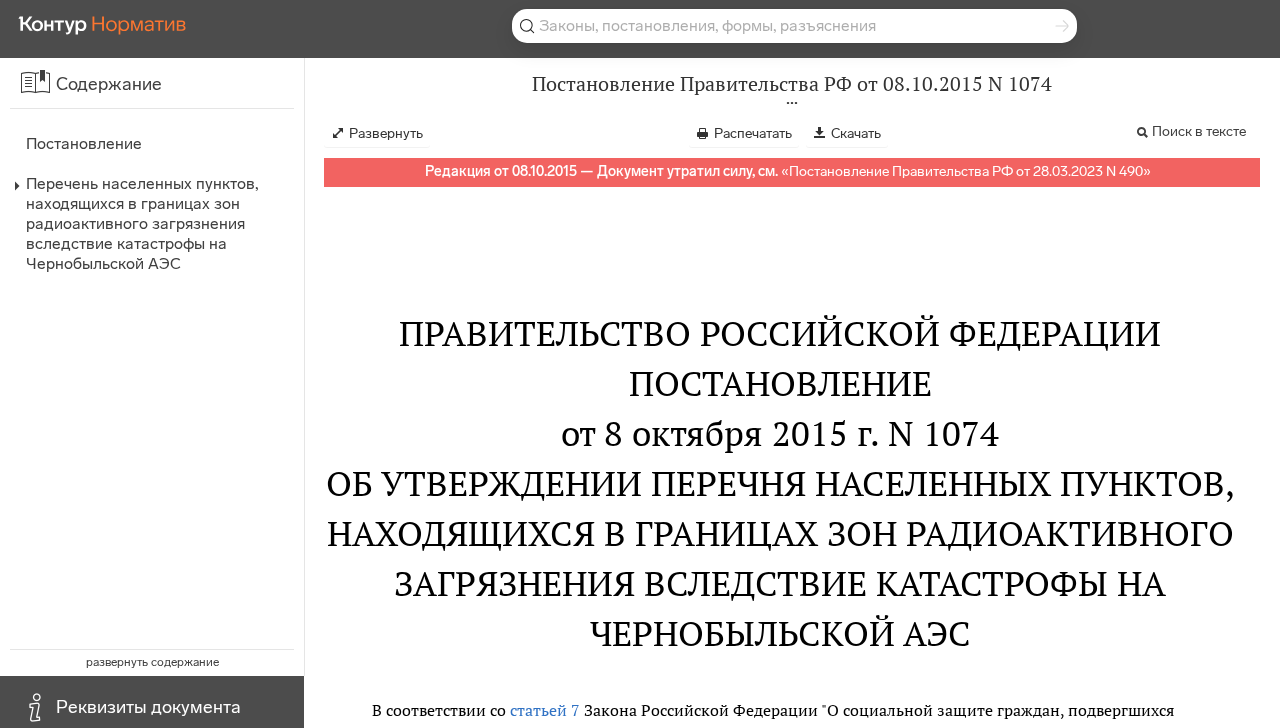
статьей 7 (545, 710)
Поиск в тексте (1199, 131)
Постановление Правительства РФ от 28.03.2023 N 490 (966, 171)
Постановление (84, 143)
